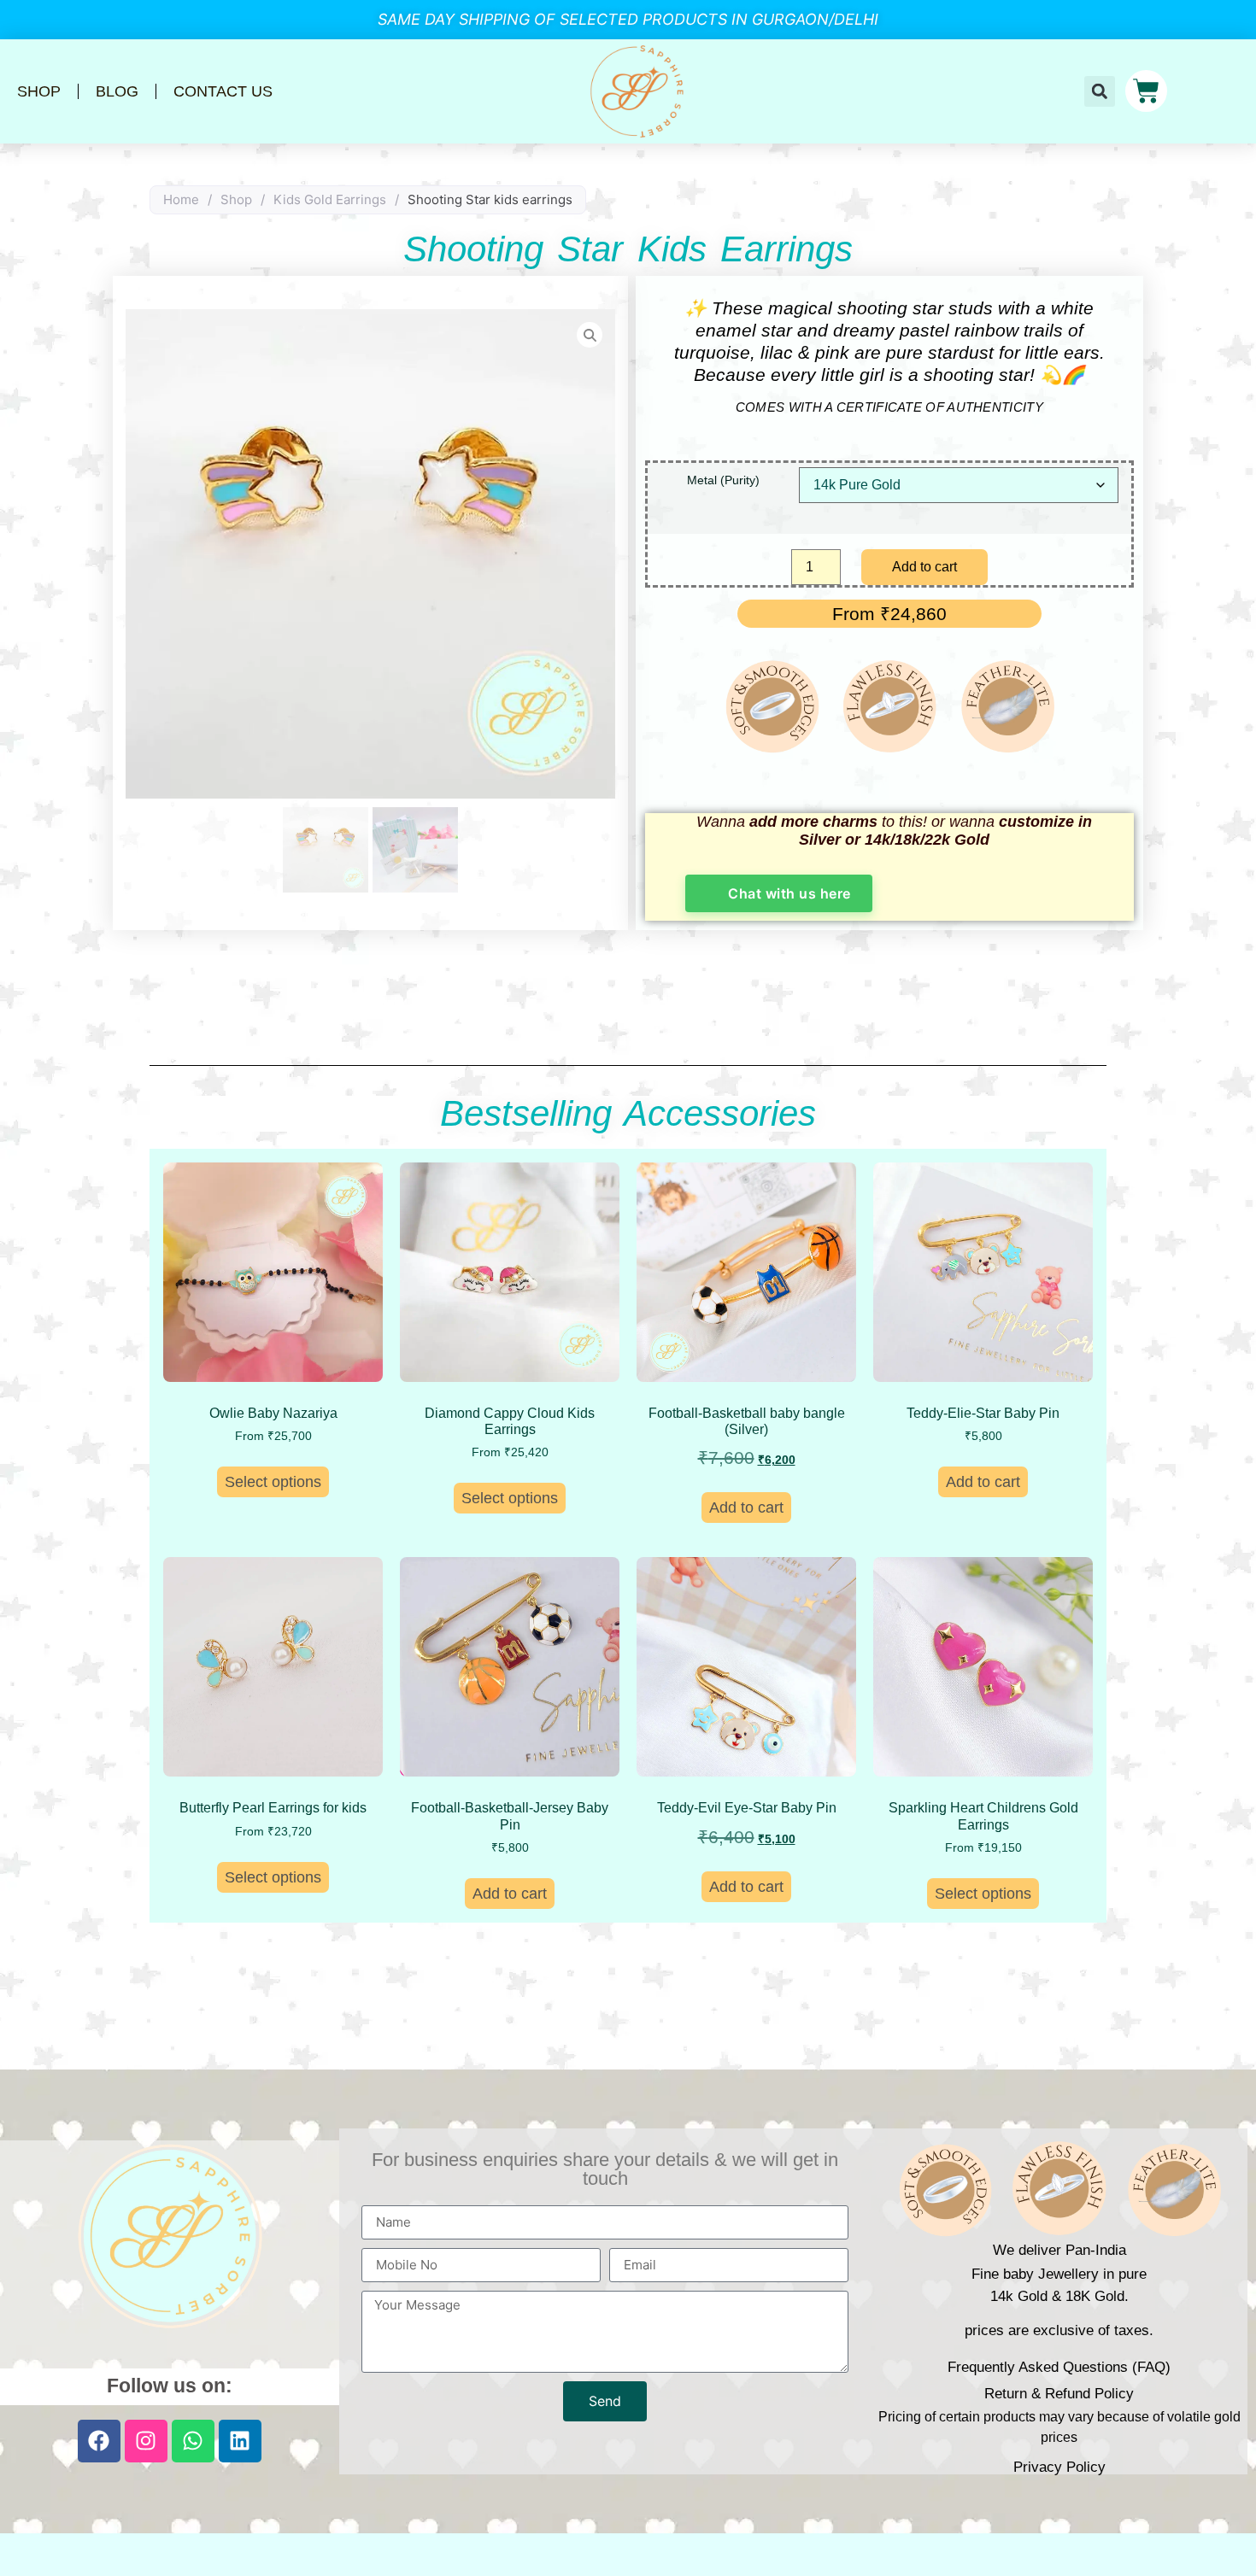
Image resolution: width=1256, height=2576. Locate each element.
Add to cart (924, 567)
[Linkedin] (240, 2441)
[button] (1100, 91)
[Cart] (1146, 91)
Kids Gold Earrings (330, 199)
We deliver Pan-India (1059, 2250)
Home (181, 199)
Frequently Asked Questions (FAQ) (1059, 2367)
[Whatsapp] (193, 2441)
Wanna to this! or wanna (894, 831)
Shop (39, 91)
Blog (117, 91)
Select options (273, 1482)
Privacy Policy (1059, 2467)
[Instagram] (146, 2441)
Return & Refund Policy (1059, 2394)
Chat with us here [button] (789, 893)
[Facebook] (99, 2441)
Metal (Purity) (723, 480)
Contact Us (223, 91)
